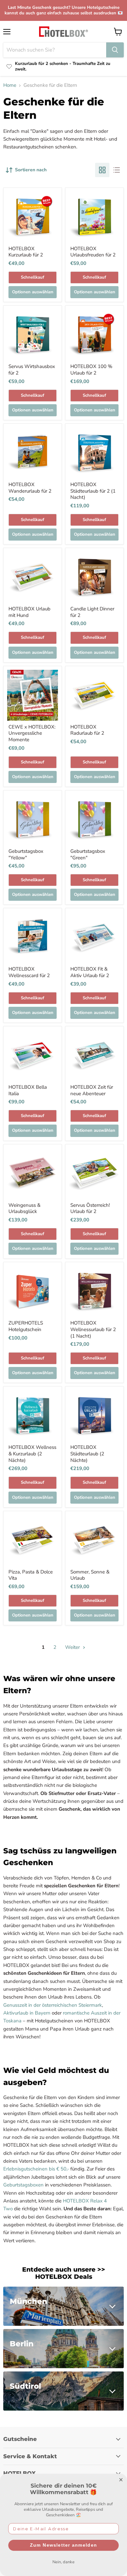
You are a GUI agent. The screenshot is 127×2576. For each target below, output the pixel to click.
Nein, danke (63, 2562)
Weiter (73, 1647)
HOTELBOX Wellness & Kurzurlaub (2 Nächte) (32, 1454)
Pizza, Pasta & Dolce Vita (31, 1575)
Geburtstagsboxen (23, 2185)
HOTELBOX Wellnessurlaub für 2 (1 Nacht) (93, 1329)
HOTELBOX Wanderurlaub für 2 (30, 488)
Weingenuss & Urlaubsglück (24, 1208)
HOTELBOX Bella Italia (28, 1090)
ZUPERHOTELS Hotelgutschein (26, 1326)
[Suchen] (115, 50)
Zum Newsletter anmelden (63, 2545)
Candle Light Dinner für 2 (92, 612)
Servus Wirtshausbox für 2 (32, 370)
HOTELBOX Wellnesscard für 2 (29, 972)
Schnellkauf (33, 277)
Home (10, 85)
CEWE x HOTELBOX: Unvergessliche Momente (32, 733)
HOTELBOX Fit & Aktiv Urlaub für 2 (90, 972)
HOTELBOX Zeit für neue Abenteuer (92, 1090)
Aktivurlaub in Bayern (27, 2013)
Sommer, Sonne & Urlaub (90, 1575)
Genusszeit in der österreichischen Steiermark (53, 2005)
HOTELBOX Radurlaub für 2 (87, 730)
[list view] (117, 170)
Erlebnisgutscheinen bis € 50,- (36, 2169)
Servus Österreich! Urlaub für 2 (90, 1208)
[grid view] (102, 170)
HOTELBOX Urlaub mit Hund (29, 612)
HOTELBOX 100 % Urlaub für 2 (91, 370)
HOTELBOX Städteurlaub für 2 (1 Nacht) (93, 491)
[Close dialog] (121, 2480)
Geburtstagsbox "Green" (88, 854)
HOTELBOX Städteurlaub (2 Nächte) (87, 1454)
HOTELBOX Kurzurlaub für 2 (26, 252)
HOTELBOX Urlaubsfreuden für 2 (93, 252)
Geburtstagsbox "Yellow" (26, 854)
